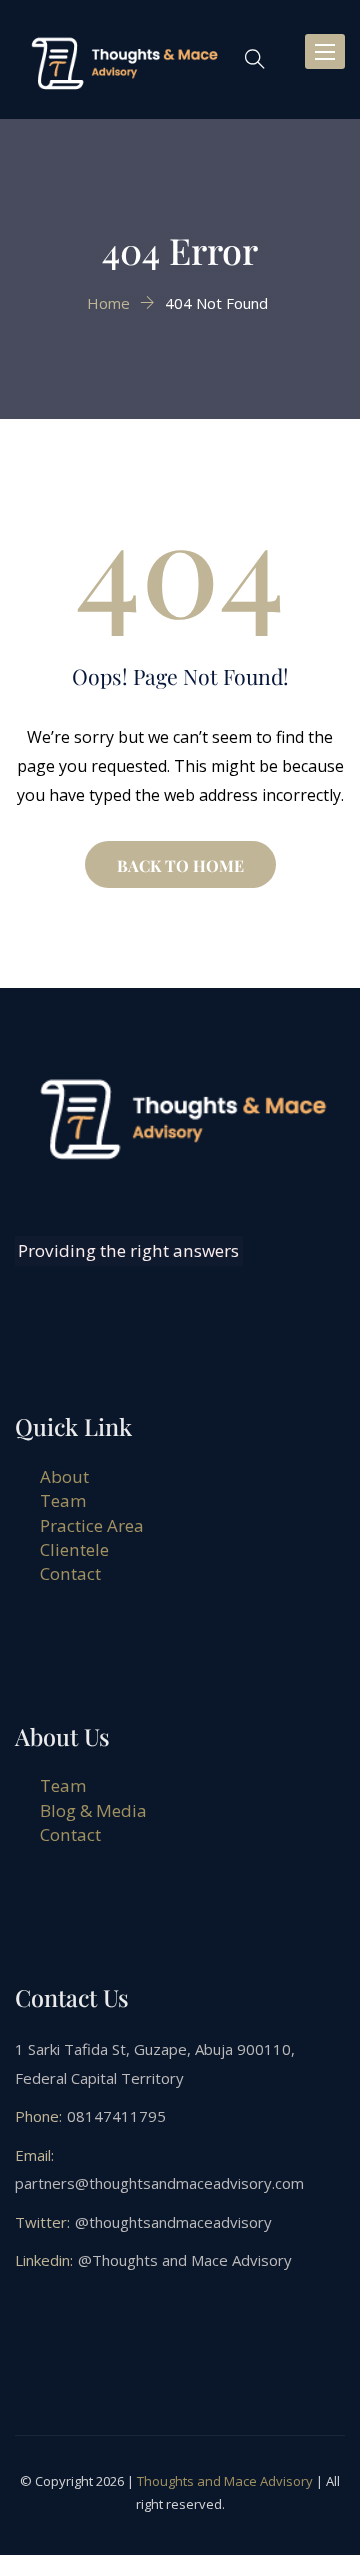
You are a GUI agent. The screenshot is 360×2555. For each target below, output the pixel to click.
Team (63, 1500)
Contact (70, 1573)
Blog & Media (93, 1810)
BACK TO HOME (180, 865)
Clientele (74, 1549)
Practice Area (92, 1525)
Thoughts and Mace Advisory (225, 2481)
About (64, 1476)
